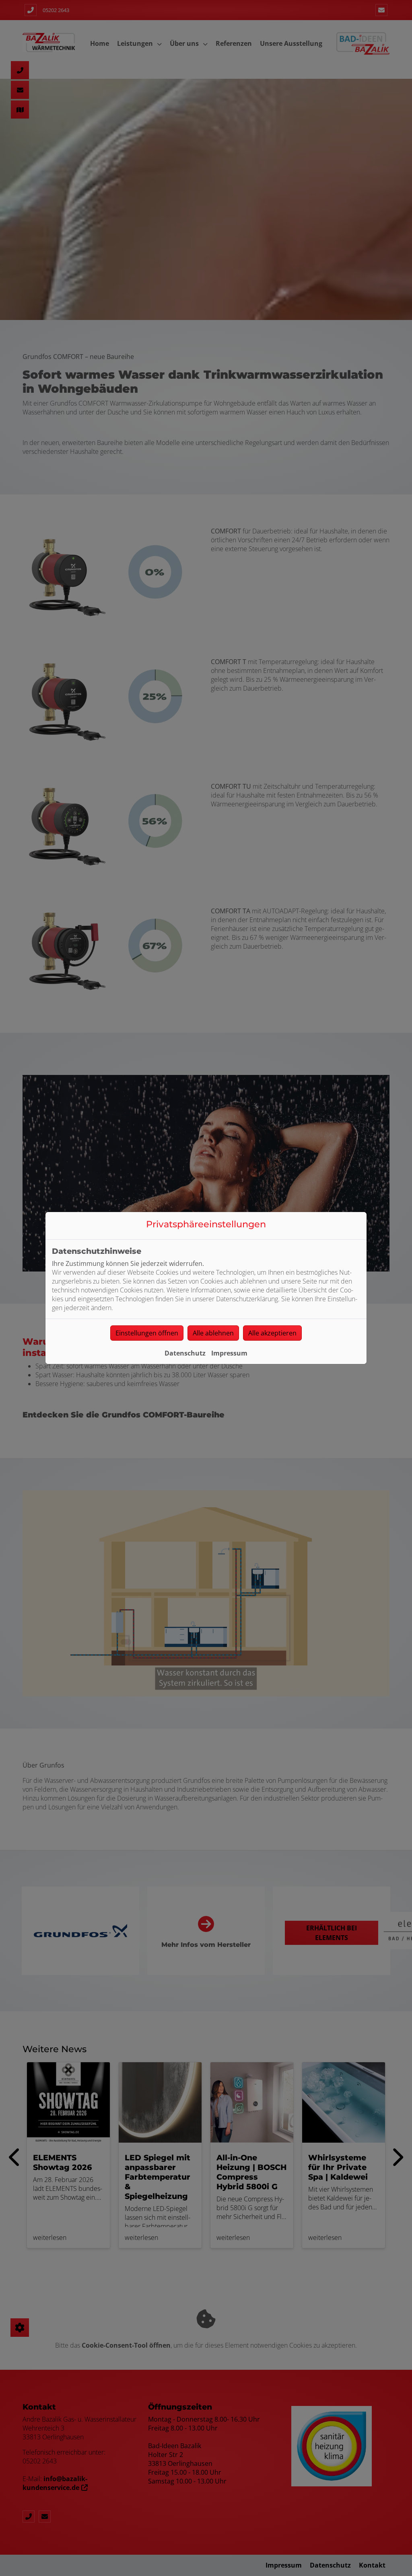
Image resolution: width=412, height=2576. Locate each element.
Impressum (229, 1353)
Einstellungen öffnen (147, 1333)
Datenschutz (185, 1353)
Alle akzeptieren (272, 1333)
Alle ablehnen (213, 1333)
